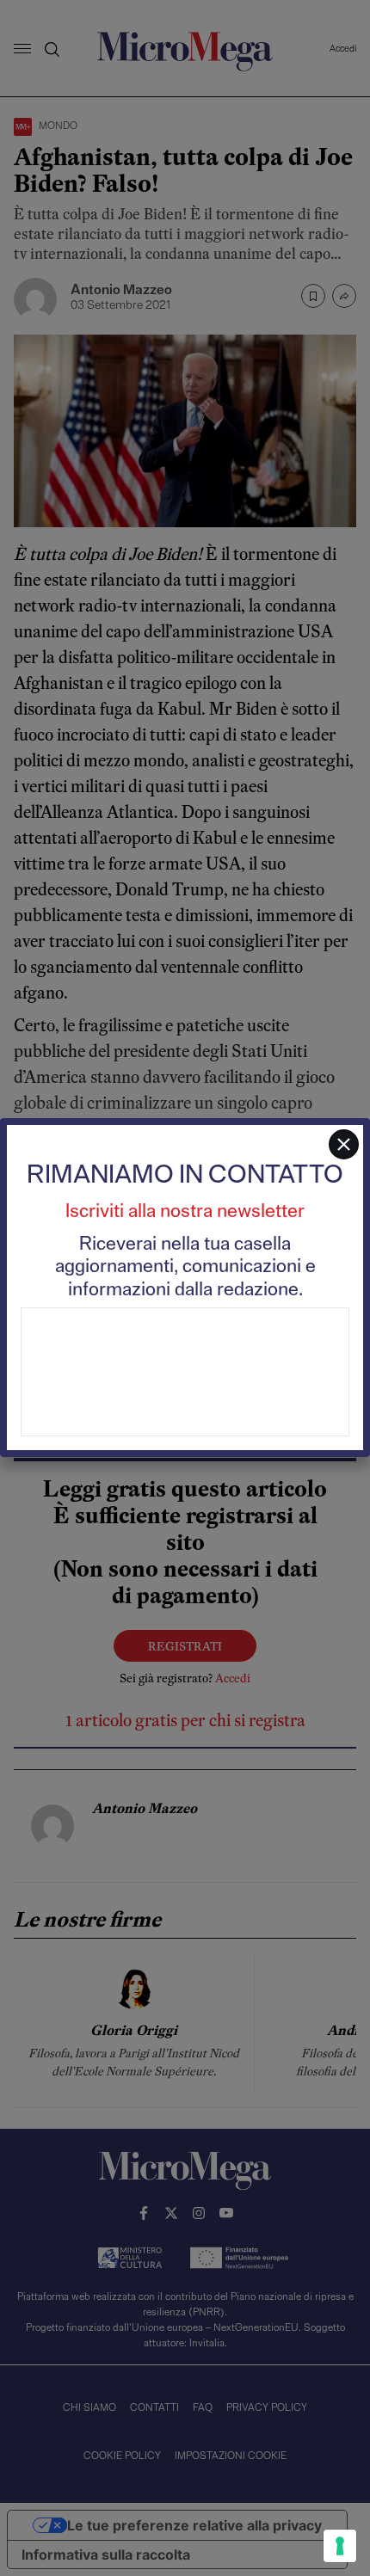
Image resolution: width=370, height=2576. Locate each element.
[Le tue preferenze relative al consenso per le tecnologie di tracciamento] (340, 2546)
